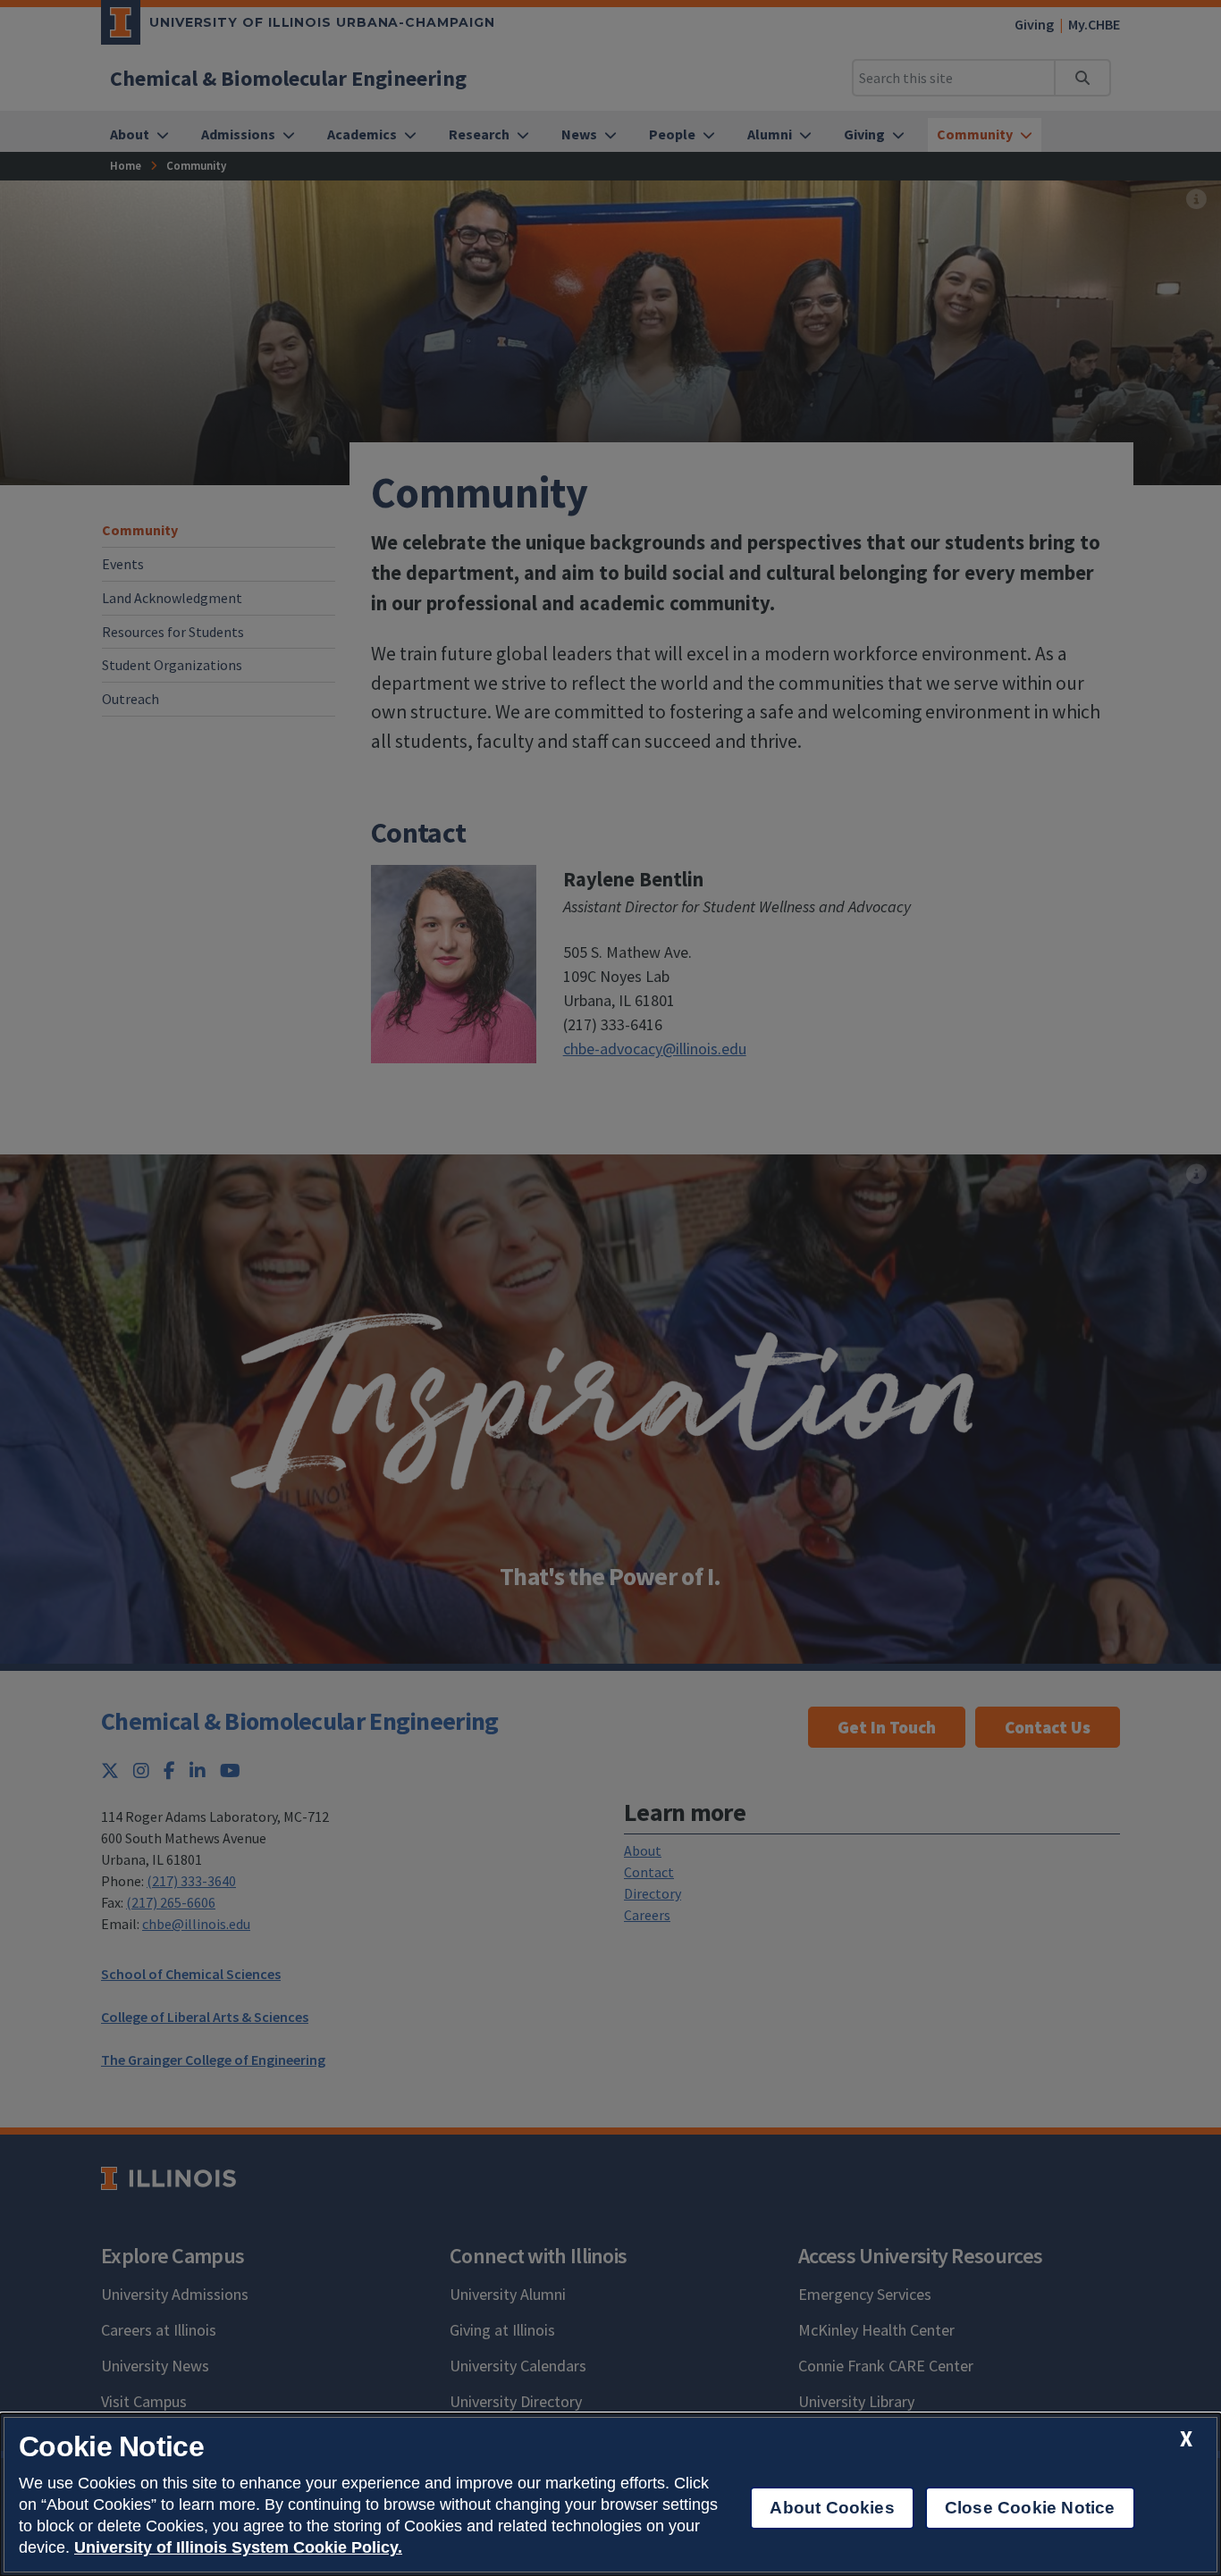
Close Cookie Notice (1030, 2508)
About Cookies (832, 2508)
